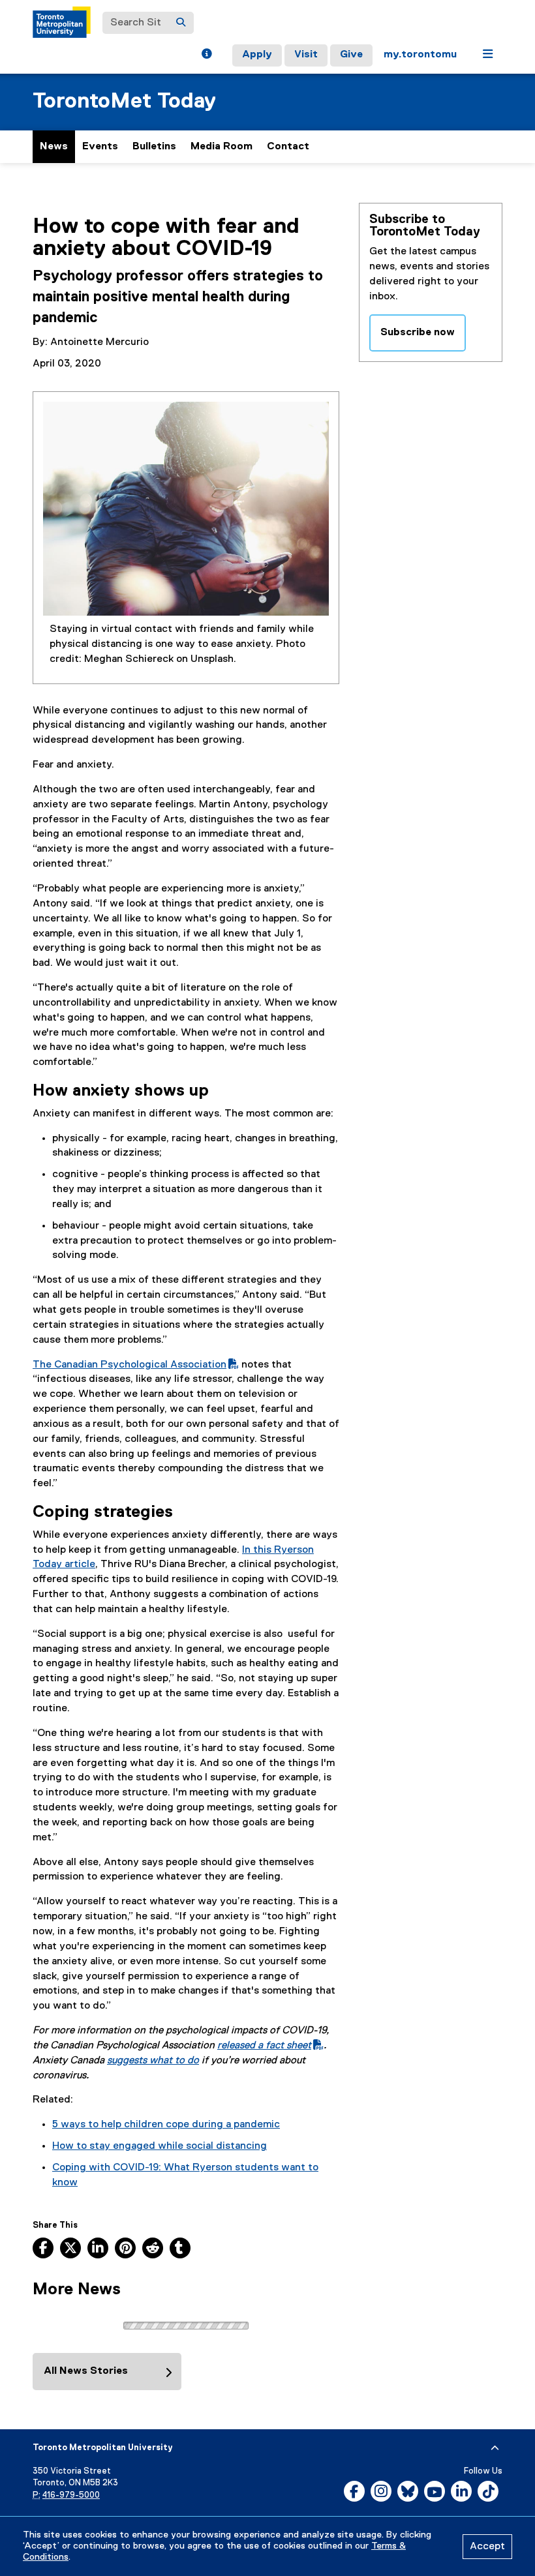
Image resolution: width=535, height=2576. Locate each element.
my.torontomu (420, 55)
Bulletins (154, 147)
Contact (288, 147)
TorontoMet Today (124, 101)
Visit (306, 55)
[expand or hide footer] (495, 2448)
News (54, 147)
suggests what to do (153, 2061)
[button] (206, 55)
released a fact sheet (270, 2046)
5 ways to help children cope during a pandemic (166, 2125)
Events (100, 147)
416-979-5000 (71, 2495)
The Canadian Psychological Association (136, 1365)
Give (351, 55)
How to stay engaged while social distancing (160, 2146)
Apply (257, 55)
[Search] (181, 23)
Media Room (222, 147)
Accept (487, 2547)
